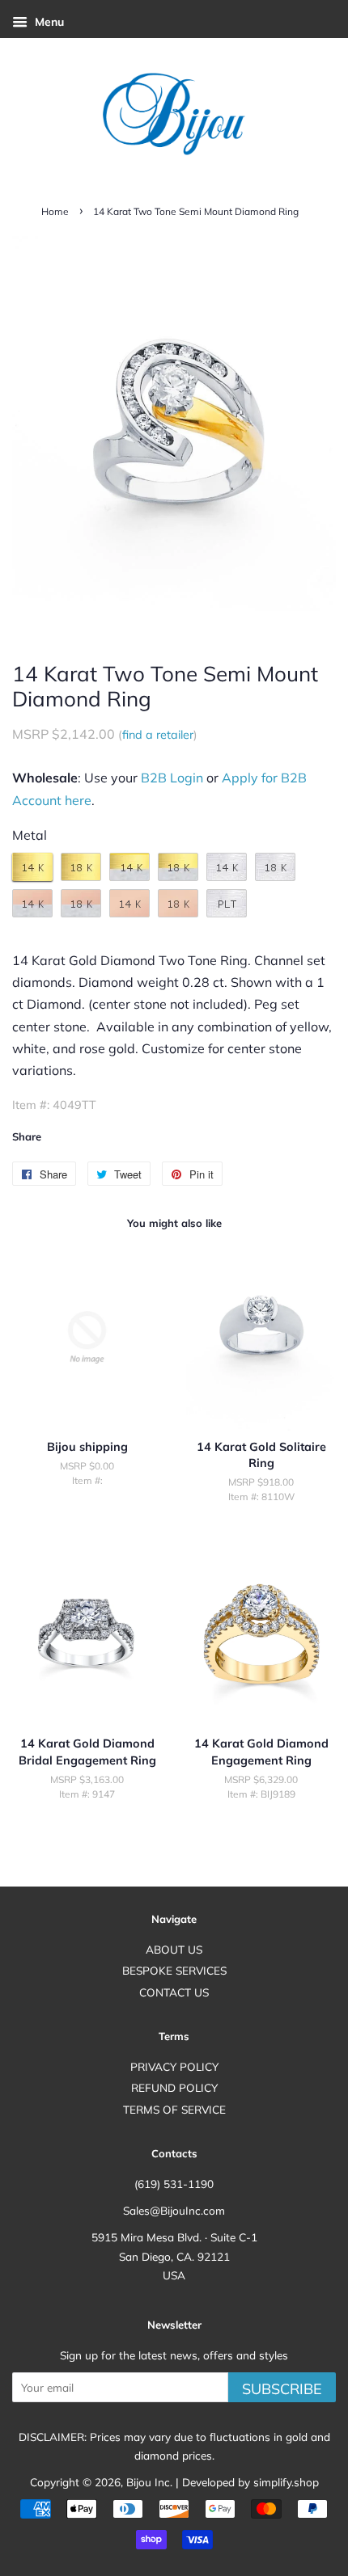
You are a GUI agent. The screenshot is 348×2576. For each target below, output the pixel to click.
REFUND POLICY (174, 2087)
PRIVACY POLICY (174, 2066)
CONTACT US (174, 1992)
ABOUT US (174, 1949)
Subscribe (282, 2389)
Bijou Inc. (149, 2482)
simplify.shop (286, 2482)
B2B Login (172, 778)
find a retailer (158, 735)
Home (55, 211)
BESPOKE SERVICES (174, 1970)
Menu (48, 22)
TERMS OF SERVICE (174, 2109)
